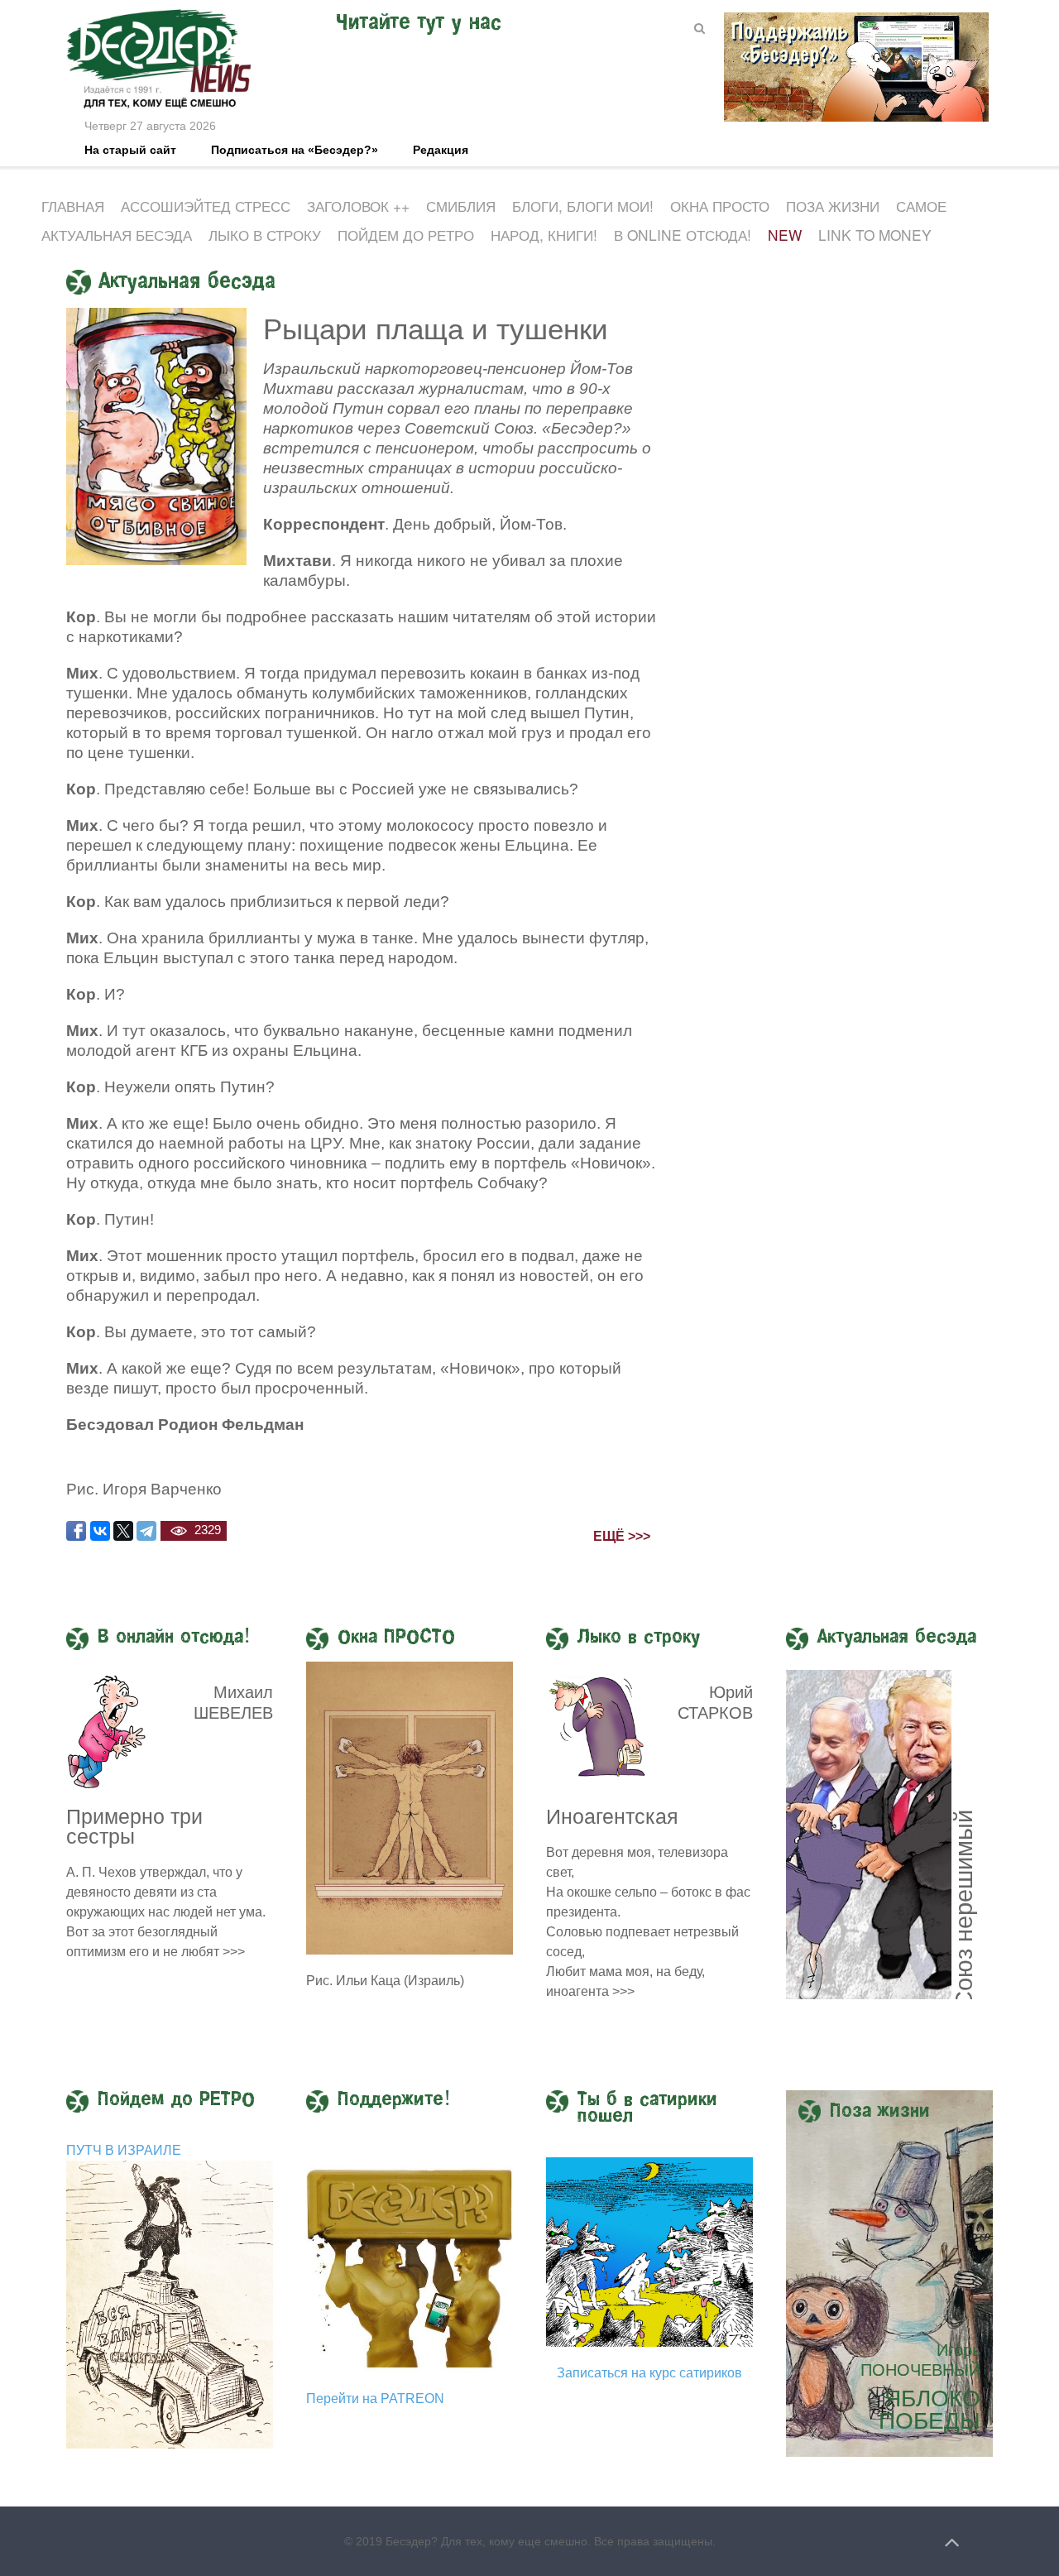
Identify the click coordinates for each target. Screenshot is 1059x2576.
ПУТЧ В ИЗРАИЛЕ (124, 2150)
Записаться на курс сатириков (649, 2373)
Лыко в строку (265, 235)
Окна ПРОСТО (720, 206)
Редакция (441, 150)
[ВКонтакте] (100, 1531)
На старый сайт (130, 150)
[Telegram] (146, 1531)
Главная (73, 206)
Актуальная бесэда (117, 235)
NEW (785, 235)
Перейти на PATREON (375, 2399)
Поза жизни (833, 206)
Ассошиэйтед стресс (206, 206)
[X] (123, 1531)
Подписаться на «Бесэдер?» (295, 150)
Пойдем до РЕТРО (406, 235)
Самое (921, 206)
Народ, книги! (544, 235)
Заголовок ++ (358, 206)
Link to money (875, 235)
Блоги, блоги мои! (583, 206)
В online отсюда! (683, 235)
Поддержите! (394, 2100)
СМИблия (461, 206)
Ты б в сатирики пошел (647, 2108)
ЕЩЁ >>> (622, 1536)
